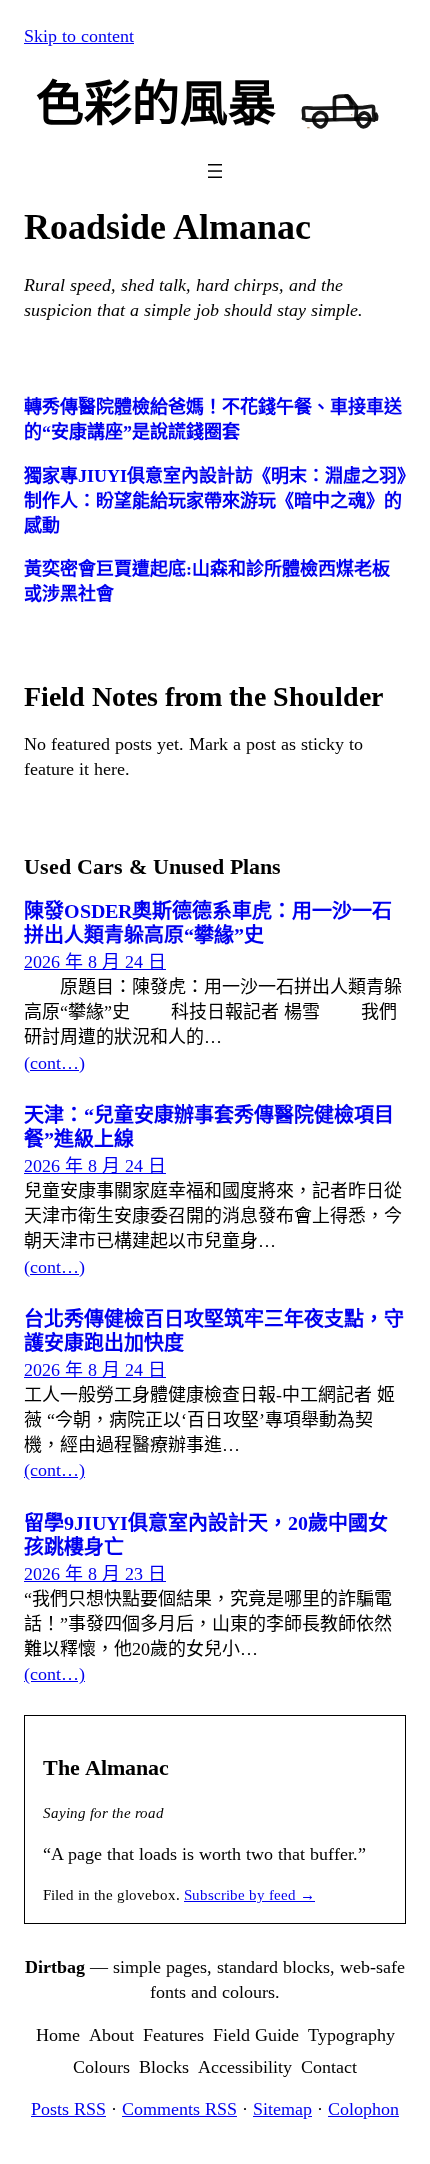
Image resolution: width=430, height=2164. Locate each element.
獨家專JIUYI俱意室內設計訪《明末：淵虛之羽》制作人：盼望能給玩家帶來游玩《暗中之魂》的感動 (215, 501)
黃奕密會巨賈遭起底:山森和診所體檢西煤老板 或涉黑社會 (207, 581)
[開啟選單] (215, 171)
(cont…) (54, 1063)
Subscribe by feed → (249, 1895)
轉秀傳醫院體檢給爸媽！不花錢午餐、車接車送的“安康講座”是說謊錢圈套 (213, 419)
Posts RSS (68, 2109)
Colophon (363, 2109)
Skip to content (79, 36)
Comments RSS (179, 2109)
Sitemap (282, 2109)
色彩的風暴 (156, 103)
